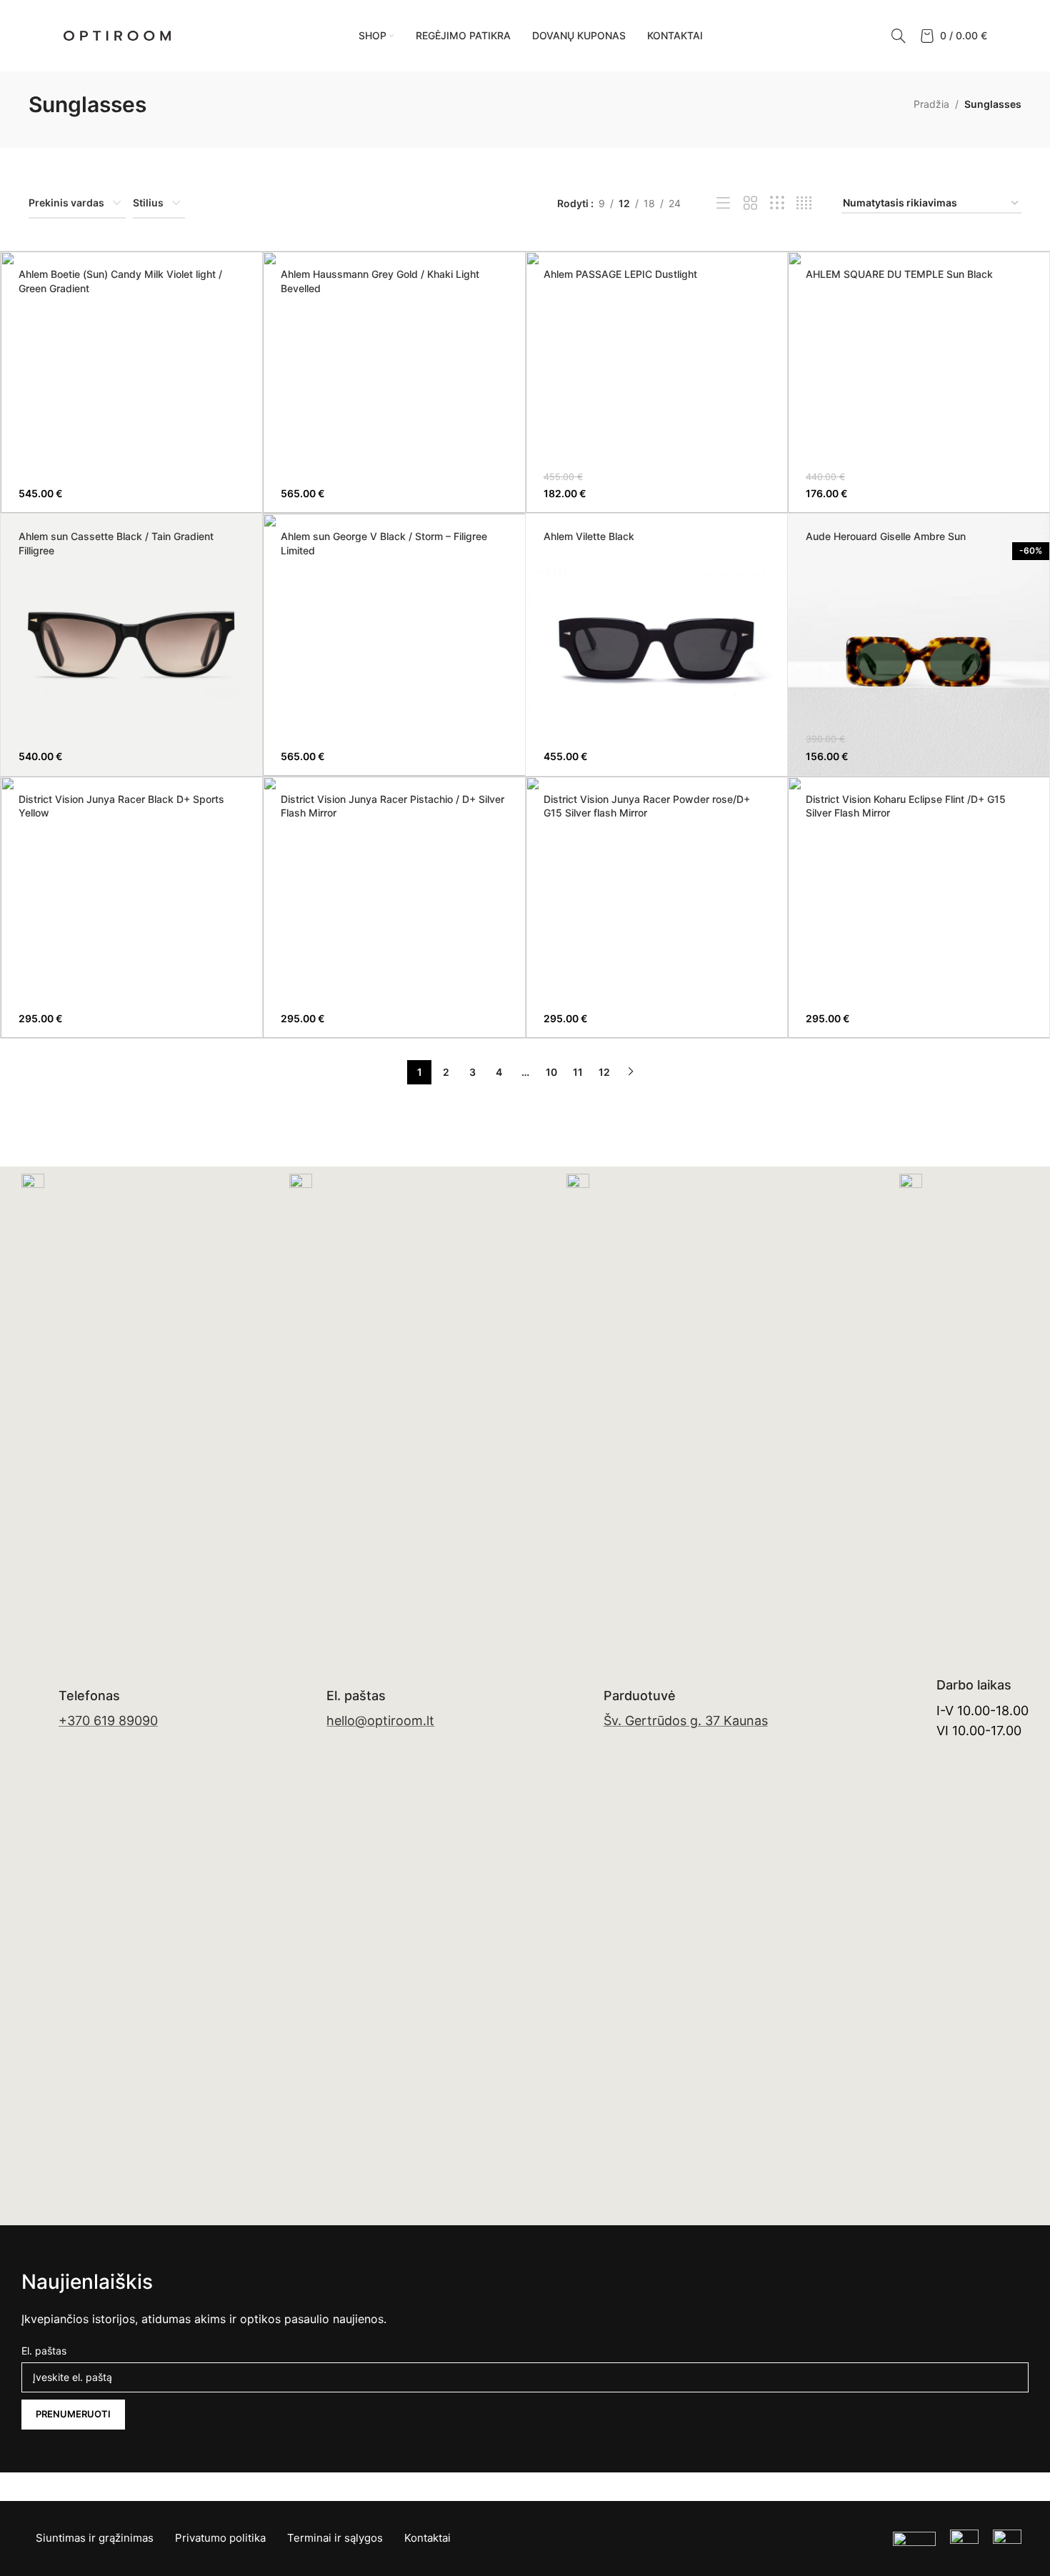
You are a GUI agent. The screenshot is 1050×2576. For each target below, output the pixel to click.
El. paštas (44, 2351)
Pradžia (931, 104)
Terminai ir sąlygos (335, 2538)
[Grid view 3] (777, 203)
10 (551, 1072)
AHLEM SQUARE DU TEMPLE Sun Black (899, 274)
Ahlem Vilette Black (589, 536)
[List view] (723, 203)
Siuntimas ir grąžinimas (95, 2538)
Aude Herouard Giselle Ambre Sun (886, 536)
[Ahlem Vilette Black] (656, 644)
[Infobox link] (90, 1709)
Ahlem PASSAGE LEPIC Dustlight (620, 274)
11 (578, 1072)
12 (604, 1072)
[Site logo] (117, 35)
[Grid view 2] (750, 203)
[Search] (899, 36)
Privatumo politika (220, 2538)
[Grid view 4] (804, 203)
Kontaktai (427, 2538)
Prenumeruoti (73, 2414)
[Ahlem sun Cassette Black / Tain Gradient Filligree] (131, 644)
